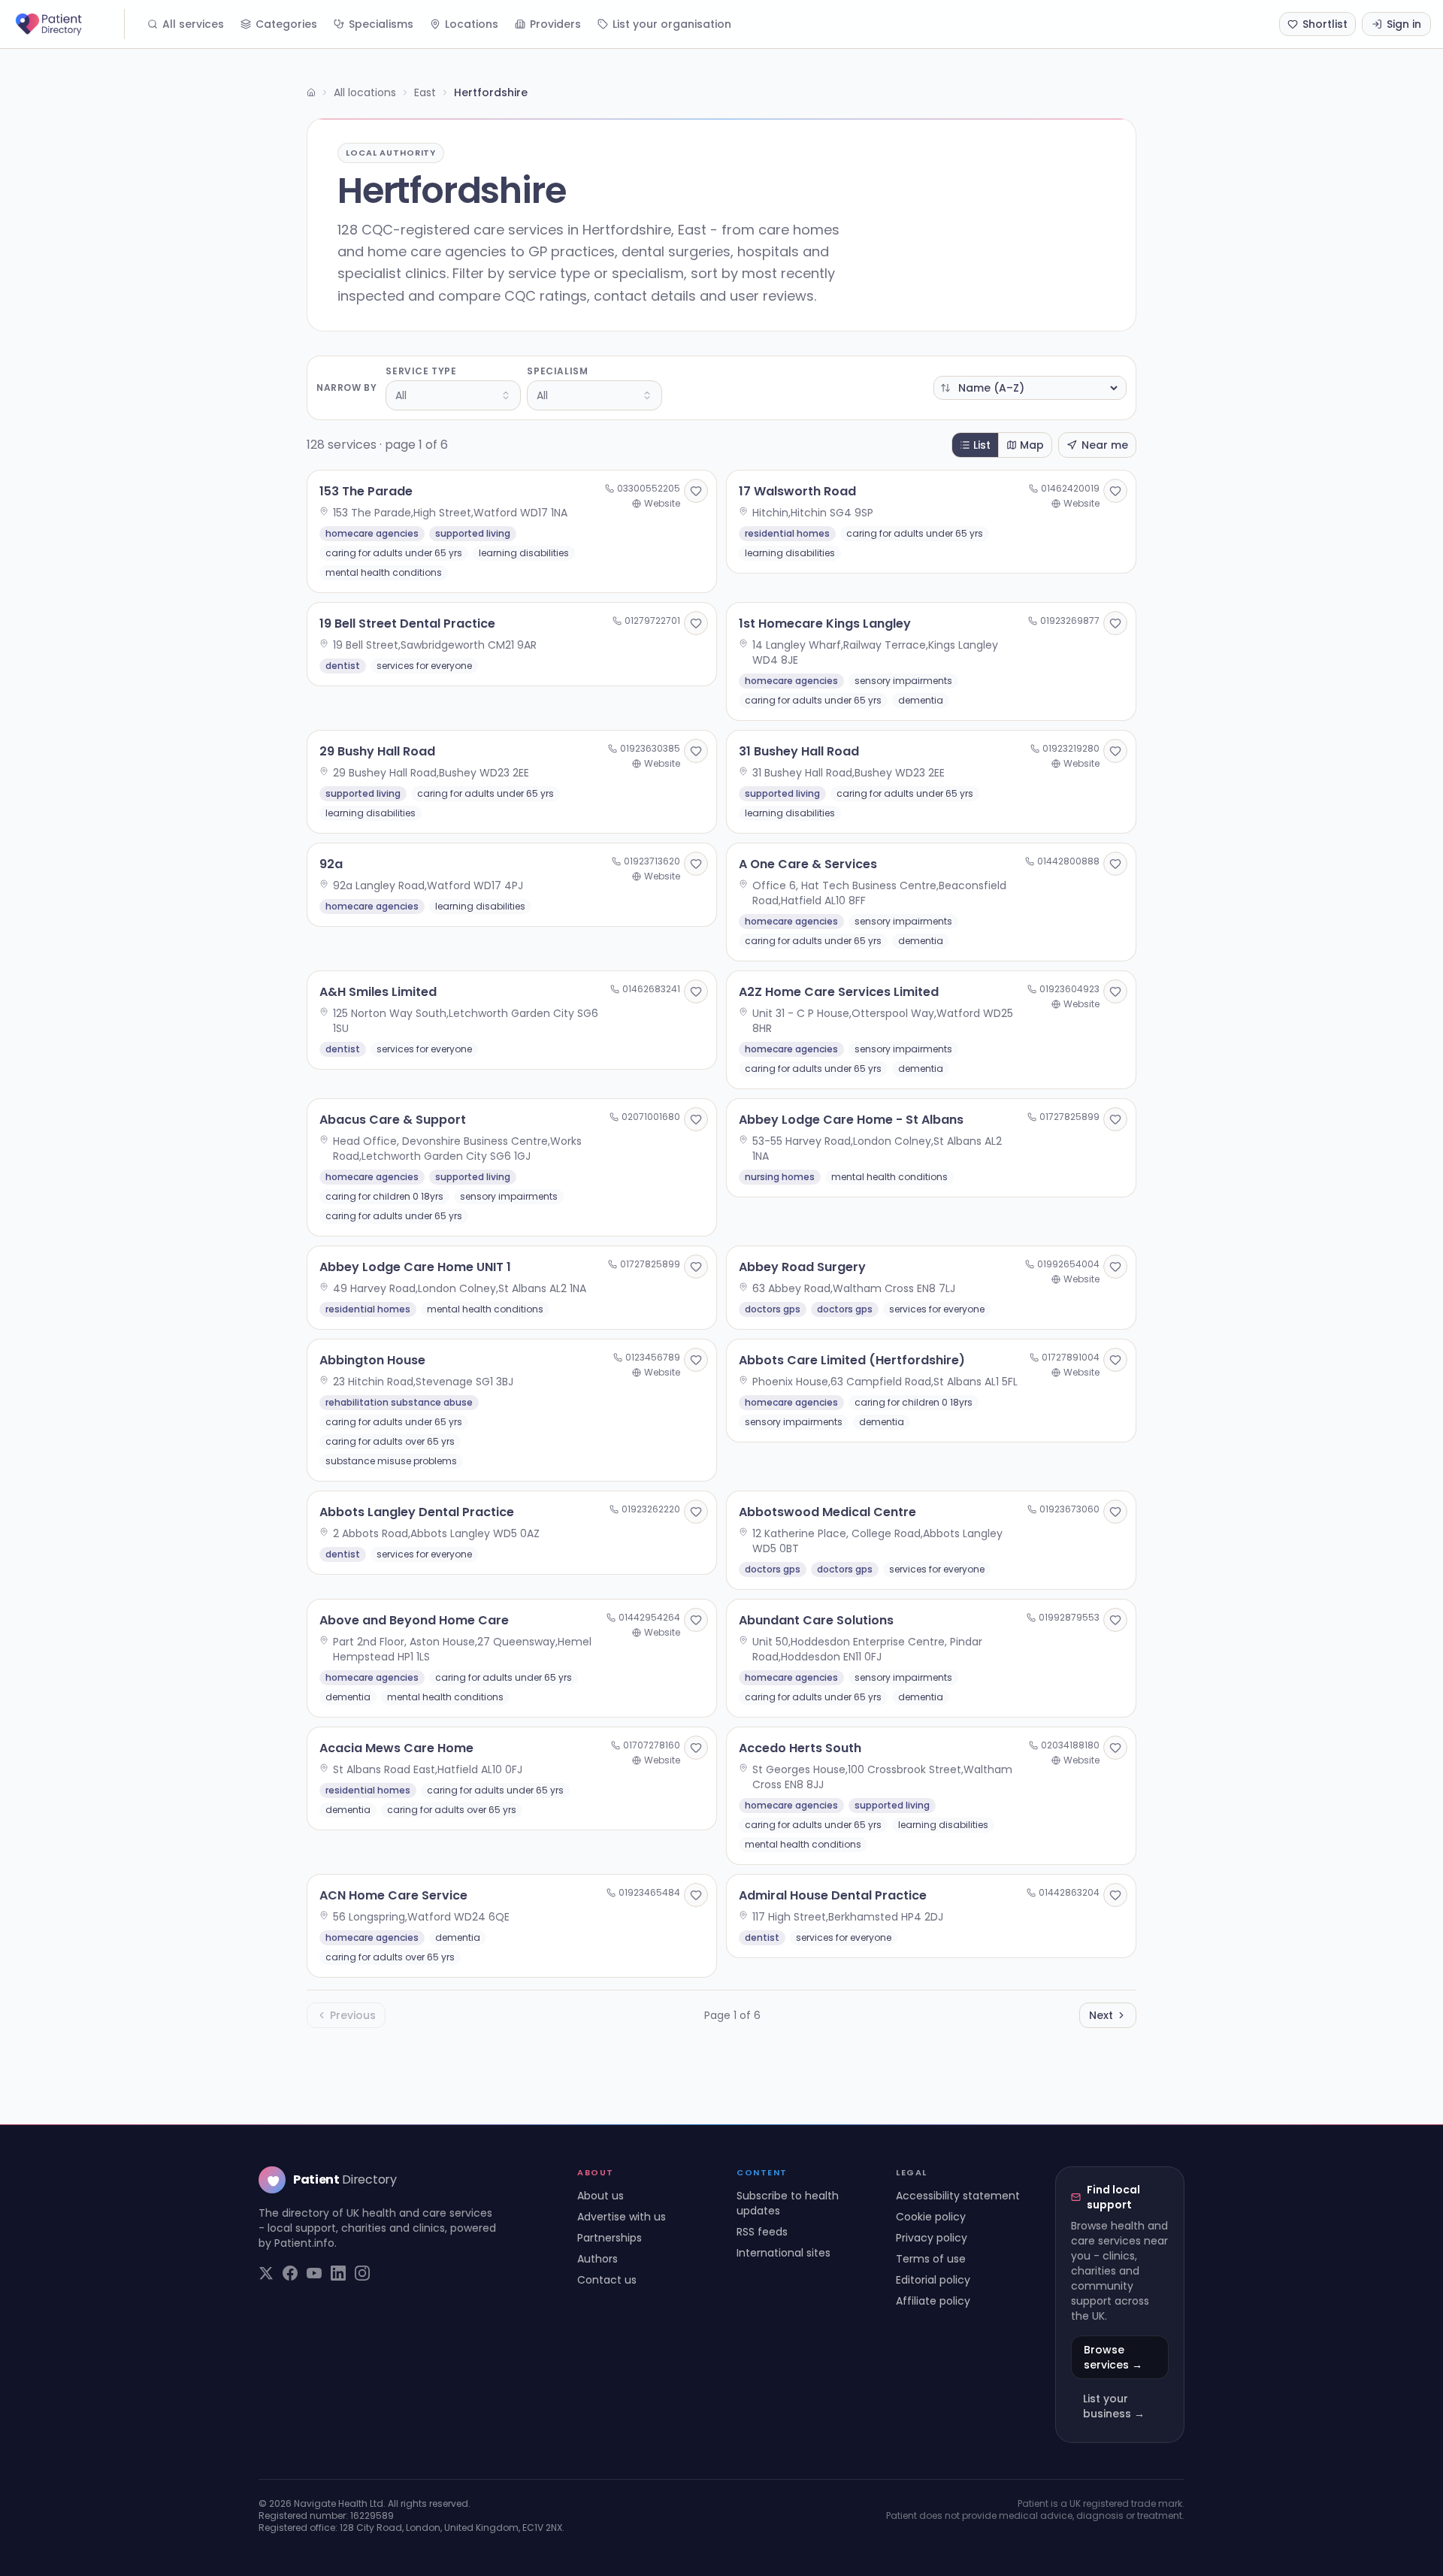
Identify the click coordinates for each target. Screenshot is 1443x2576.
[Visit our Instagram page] (362, 2273)
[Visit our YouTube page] (314, 2273)
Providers (555, 24)
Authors (597, 2259)
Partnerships (610, 2238)
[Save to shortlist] (696, 491)
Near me (1105, 445)
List (982, 445)
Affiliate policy (933, 2301)
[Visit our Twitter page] (266, 2273)
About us (600, 2196)
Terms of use (931, 2259)
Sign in (1404, 24)
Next (1101, 2015)
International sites (784, 2253)
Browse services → (1113, 2357)
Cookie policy (931, 2217)
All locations (365, 92)
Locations (472, 24)
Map (1032, 445)
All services (193, 24)
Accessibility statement (958, 2196)
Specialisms (381, 24)
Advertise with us (622, 2217)
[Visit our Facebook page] (290, 2273)
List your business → (1114, 2406)
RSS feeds (762, 2232)
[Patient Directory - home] (68, 24)
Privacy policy (932, 2238)
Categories (286, 24)
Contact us (607, 2280)
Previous (353, 2015)
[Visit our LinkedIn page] (338, 2273)
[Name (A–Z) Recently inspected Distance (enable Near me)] (1030, 388)
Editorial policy (933, 2280)
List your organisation (672, 24)
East (425, 92)
